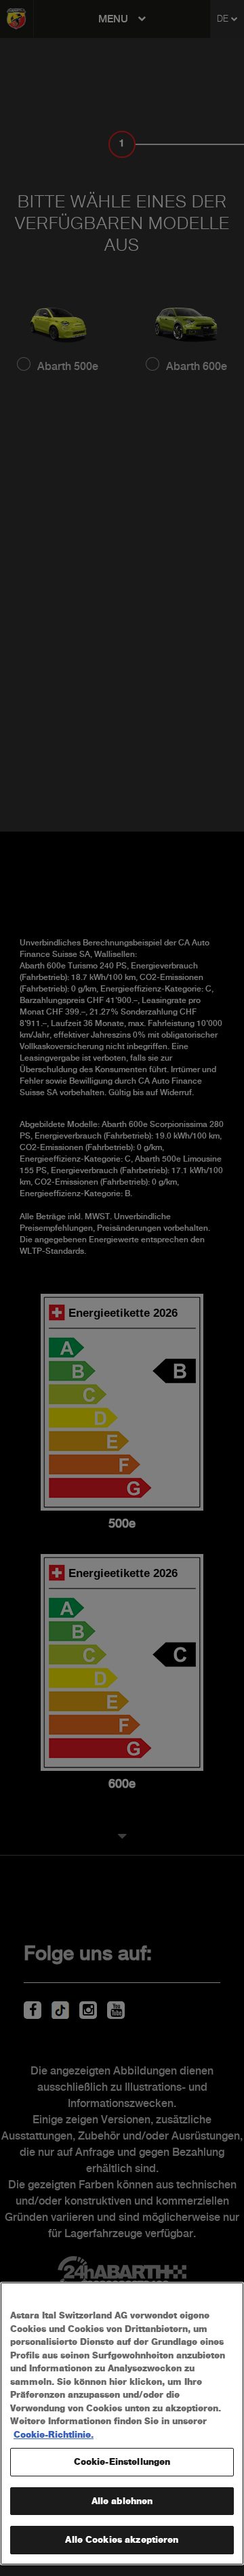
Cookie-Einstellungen (122, 2462)
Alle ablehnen (122, 2501)
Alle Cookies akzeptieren (122, 2540)
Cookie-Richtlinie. (54, 2435)
